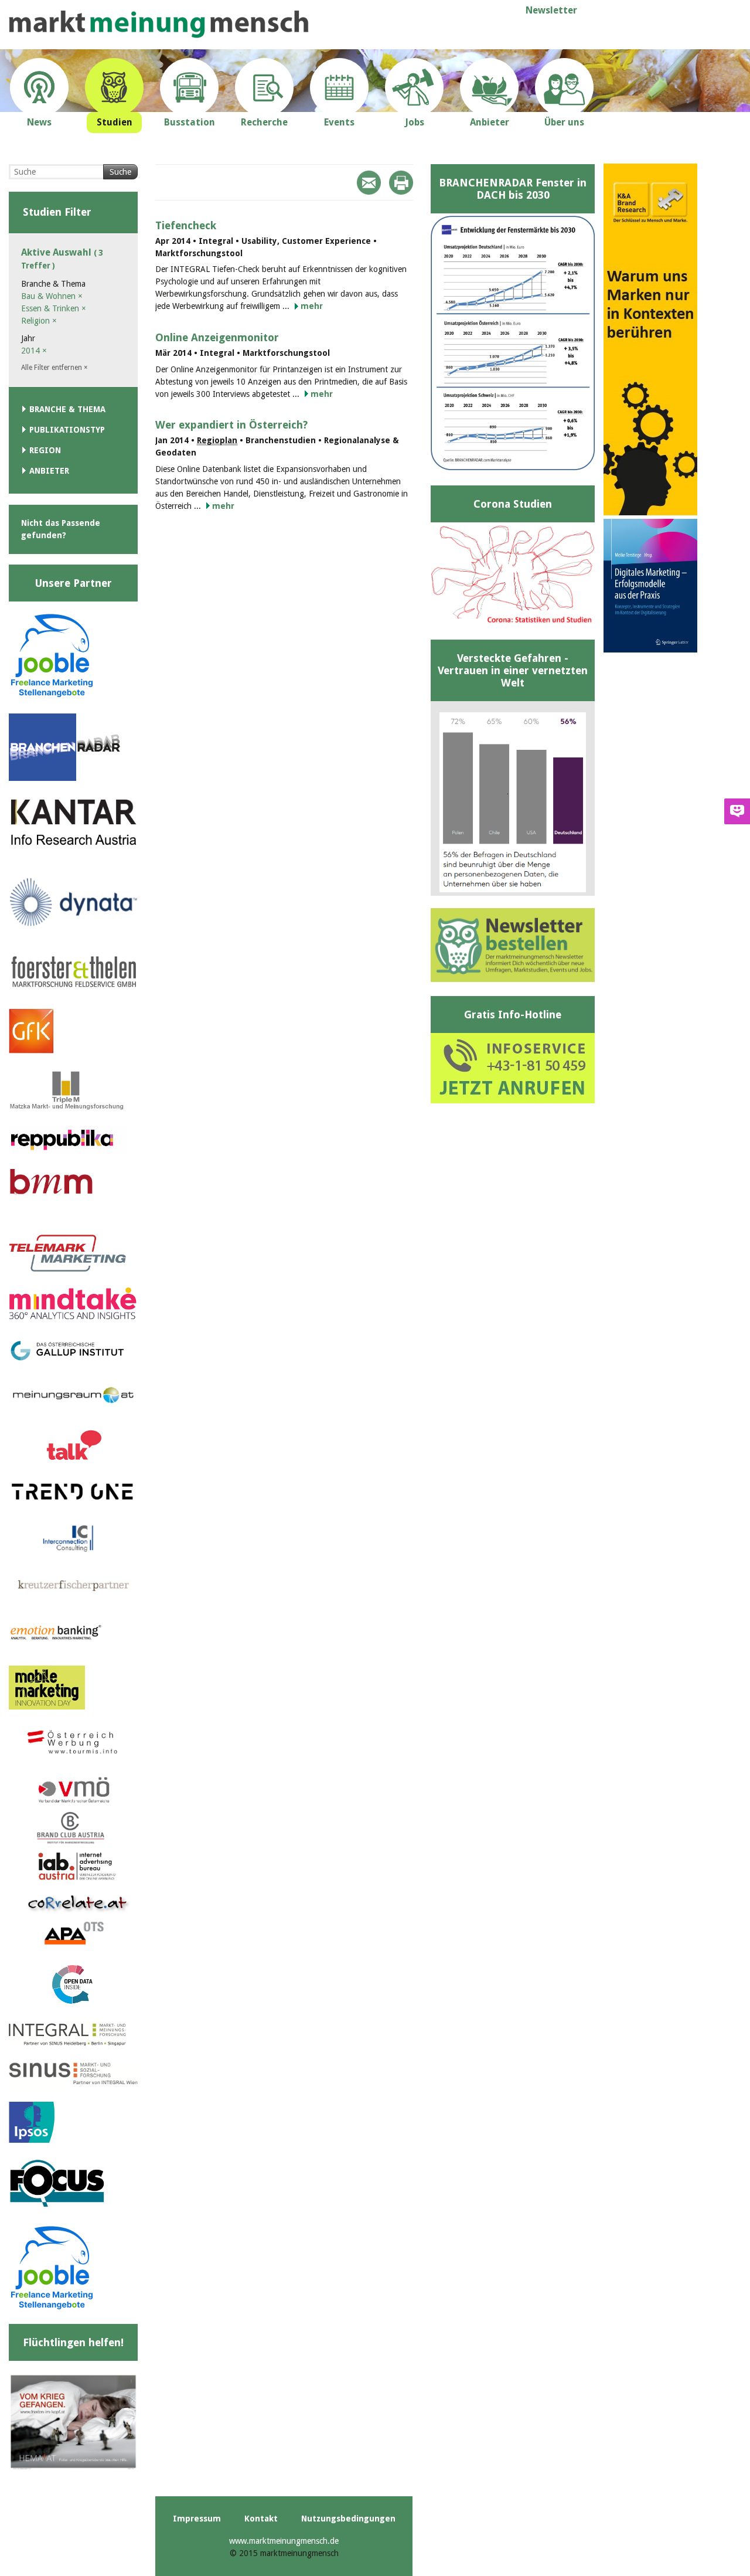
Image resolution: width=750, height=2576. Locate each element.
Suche (120, 172)
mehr (312, 306)
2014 (34, 351)
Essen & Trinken (54, 308)
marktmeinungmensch (159, 24)
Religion (39, 321)
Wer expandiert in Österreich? (231, 425)
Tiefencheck (186, 225)
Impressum (197, 2519)
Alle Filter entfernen (54, 368)
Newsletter (551, 10)
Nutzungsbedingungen (348, 2519)
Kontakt (261, 2519)
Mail (369, 183)
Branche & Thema (67, 409)
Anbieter (49, 471)
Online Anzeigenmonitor (217, 337)
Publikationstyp (67, 430)
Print (401, 183)
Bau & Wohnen (52, 296)
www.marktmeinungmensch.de (284, 2541)
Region (45, 450)
